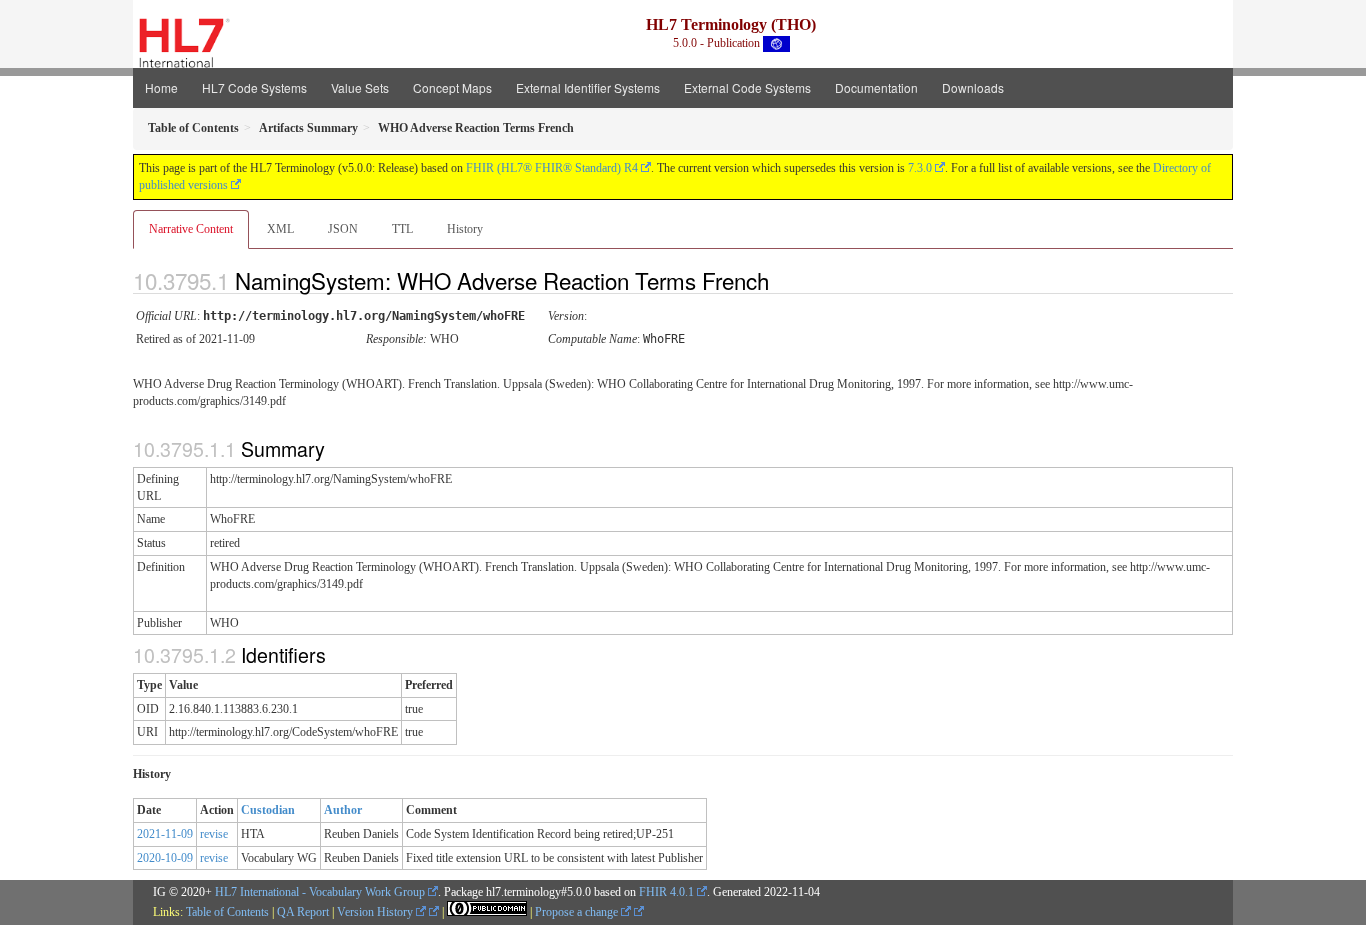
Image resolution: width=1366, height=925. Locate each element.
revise (214, 834)
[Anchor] (786, 280)
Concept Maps (452, 87)
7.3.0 (920, 168)
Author (343, 810)
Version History (376, 912)
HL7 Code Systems (254, 87)
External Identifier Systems (588, 87)
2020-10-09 (165, 858)
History (465, 229)
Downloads (973, 87)
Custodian (268, 810)
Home (161, 87)
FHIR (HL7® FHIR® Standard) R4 (552, 168)
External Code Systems (747, 87)
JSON (343, 229)
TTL (402, 229)
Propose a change (578, 912)
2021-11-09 (165, 834)
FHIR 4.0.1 (666, 892)
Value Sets (360, 87)
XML (280, 229)
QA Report (303, 912)
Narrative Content (191, 229)
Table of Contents (227, 912)
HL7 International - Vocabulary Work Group (320, 892)
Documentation (876, 87)
